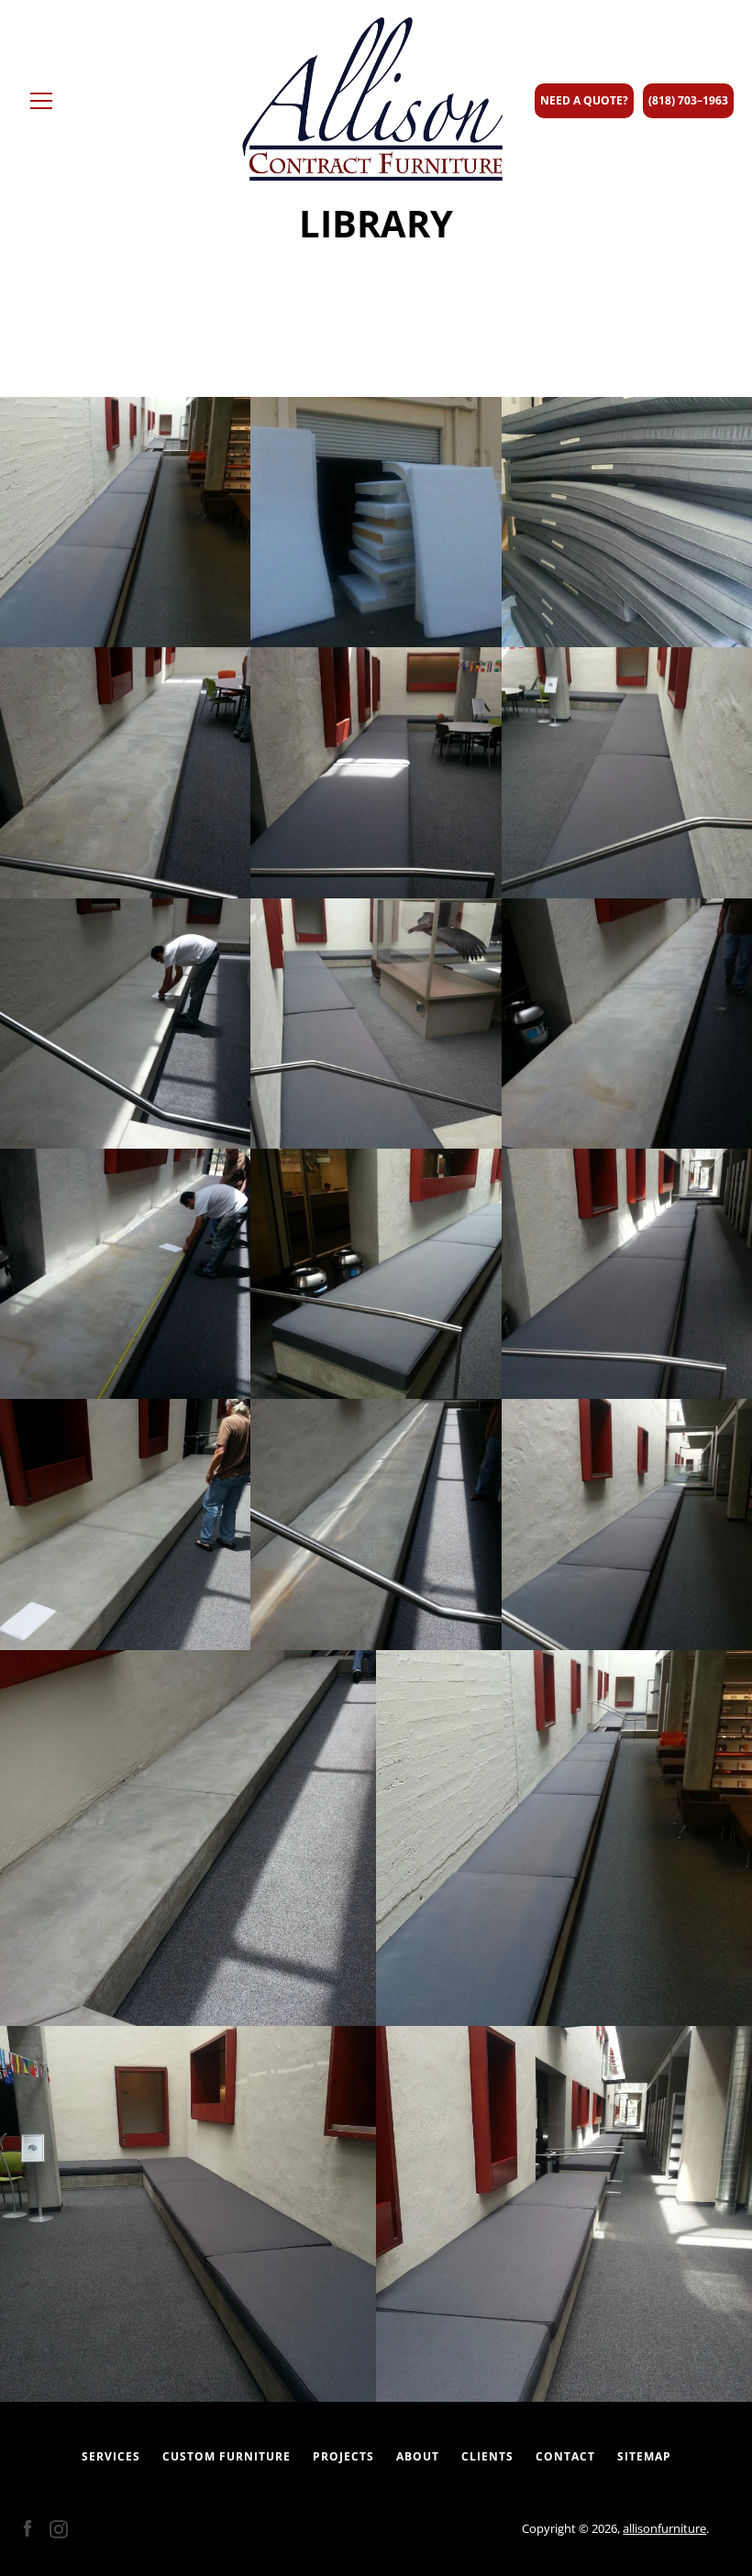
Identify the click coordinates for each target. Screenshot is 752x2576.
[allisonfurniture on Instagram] (59, 2527)
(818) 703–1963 (688, 100)
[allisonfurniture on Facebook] (28, 2527)
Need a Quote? (584, 100)
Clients (487, 2456)
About (418, 2456)
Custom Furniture (227, 2456)
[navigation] (41, 101)
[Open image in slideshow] (125, 522)
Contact (565, 2456)
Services (111, 2456)
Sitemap (644, 2456)
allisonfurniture (664, 2528)
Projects (343, 2456)
